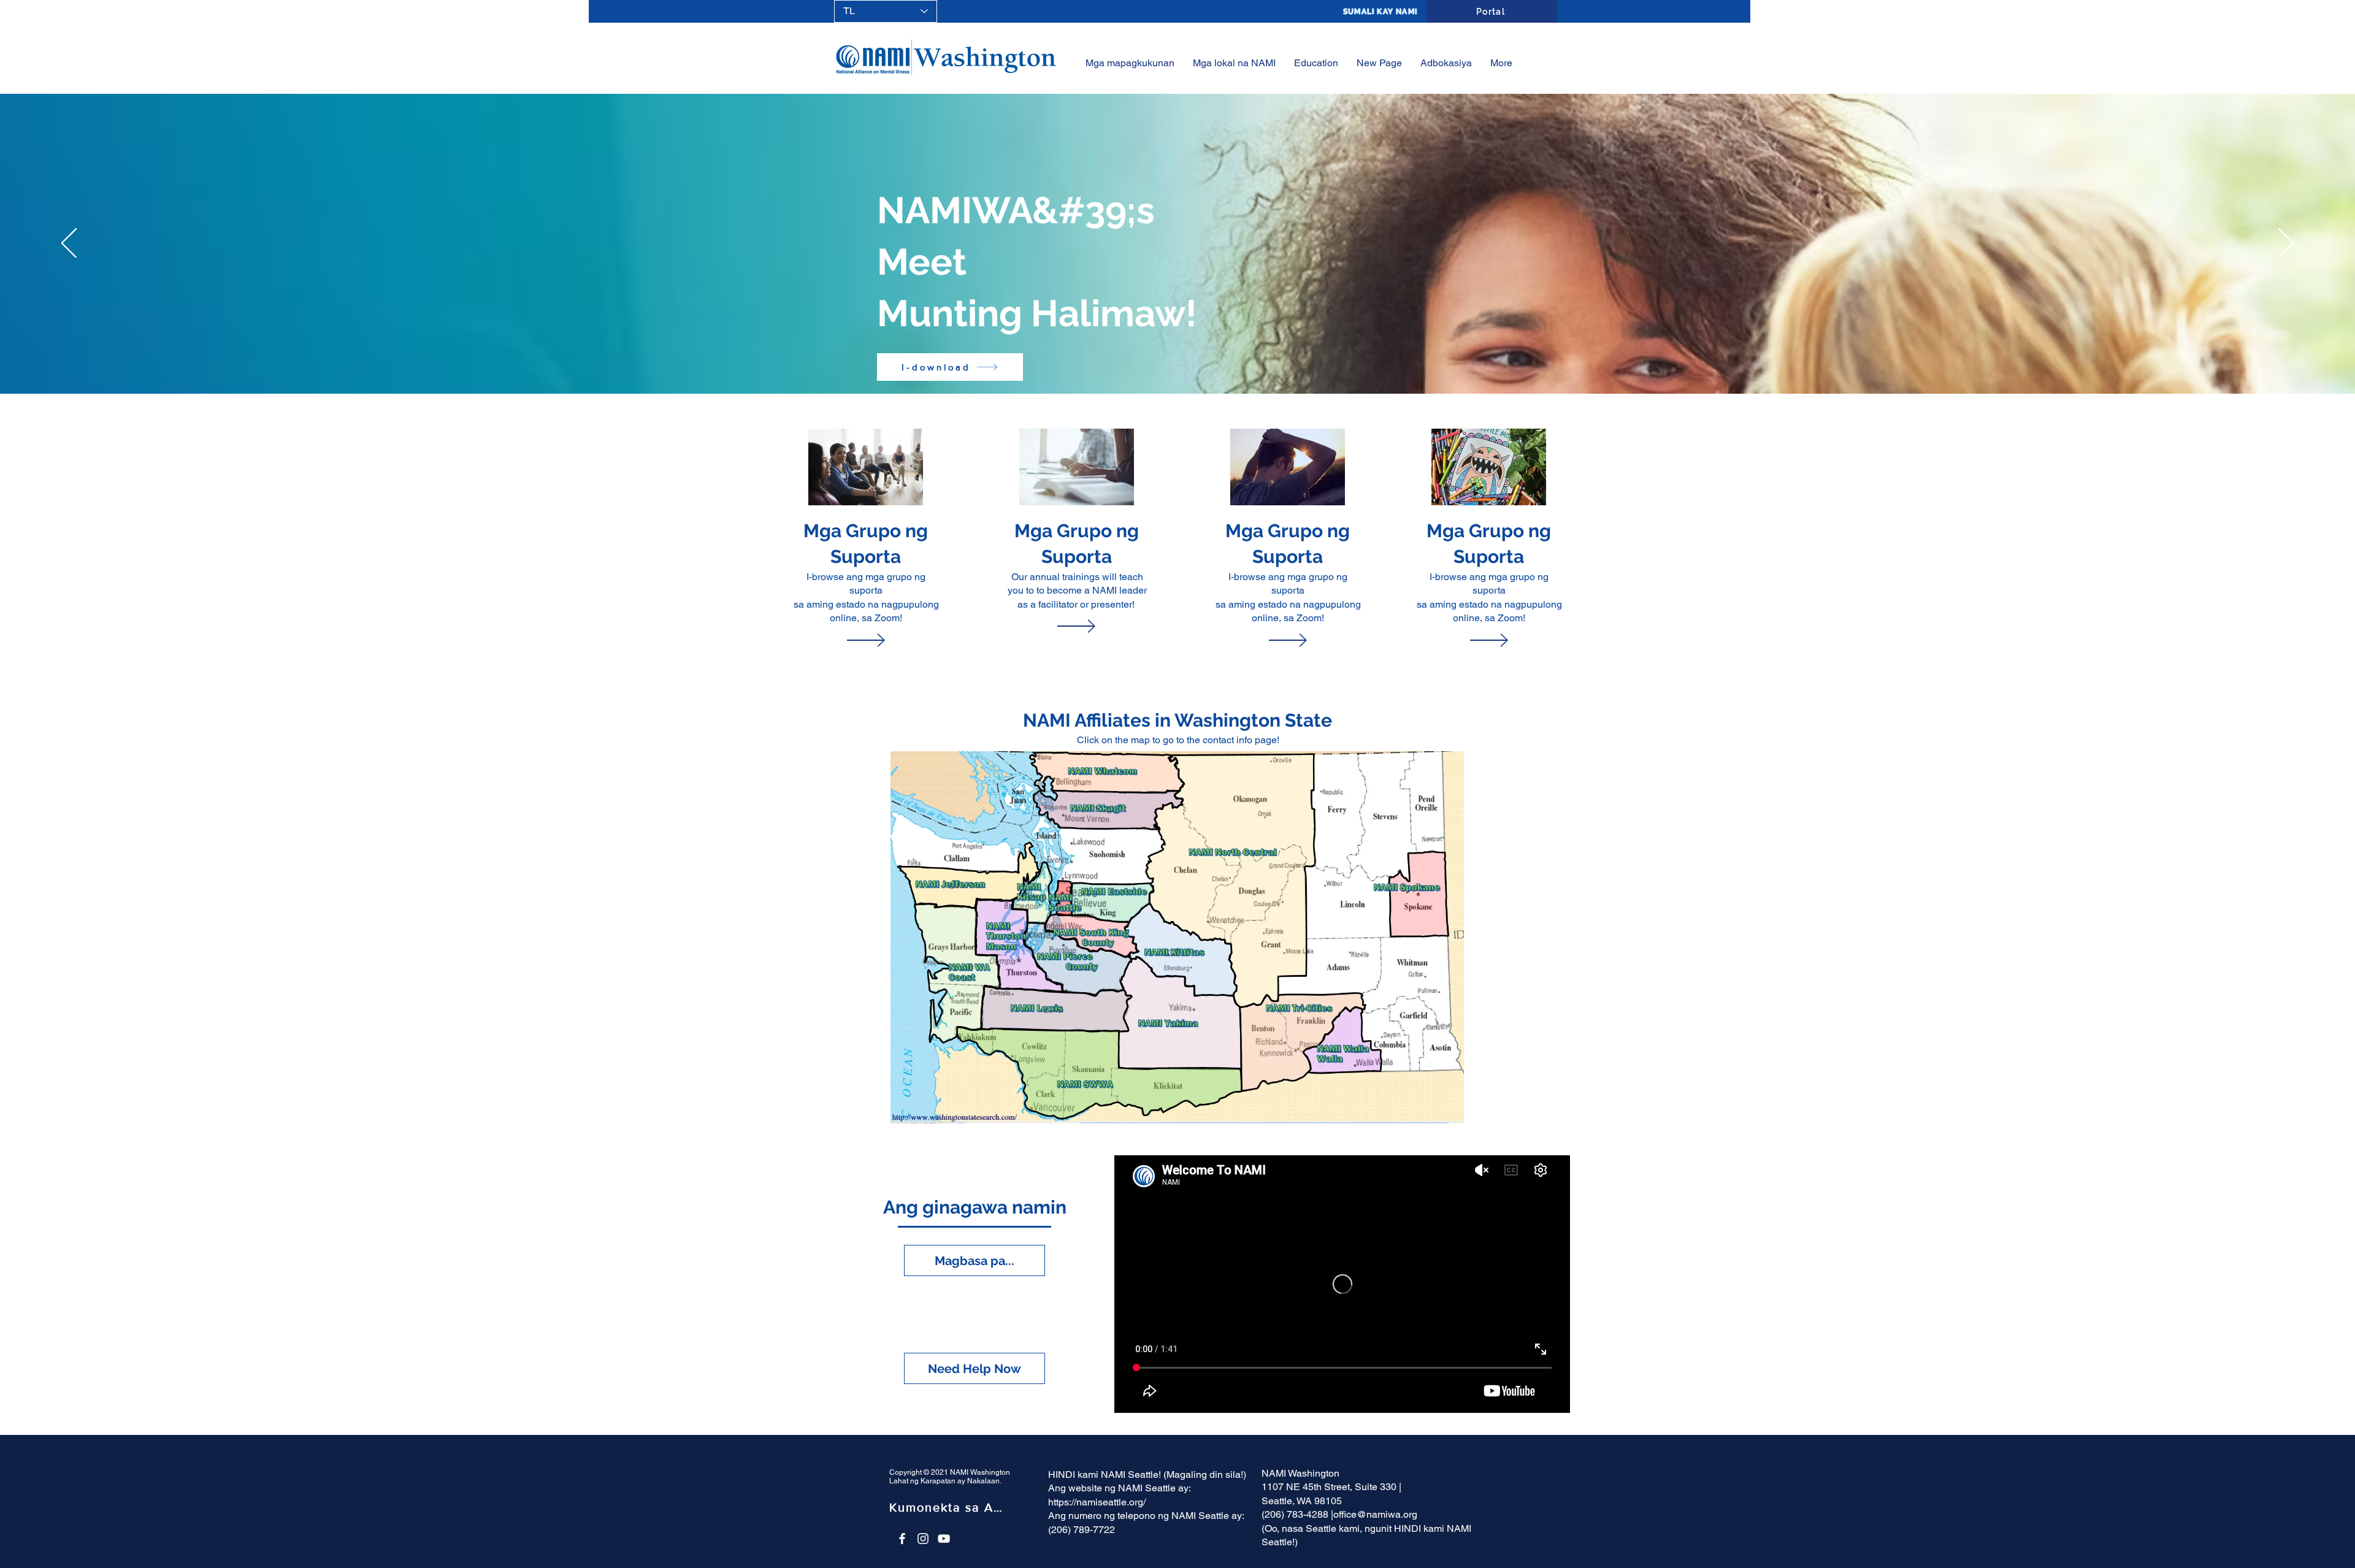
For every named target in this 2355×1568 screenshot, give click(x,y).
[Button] (1076, 515)
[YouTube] (944, 1539)
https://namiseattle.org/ (1097, 1502)
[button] (1316, 63)
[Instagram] (923, 1539)
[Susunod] (2286, 244)
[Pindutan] (866, 515)
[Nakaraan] (69, 244)
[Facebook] (902, 1539)
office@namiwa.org (1375, 1514)
